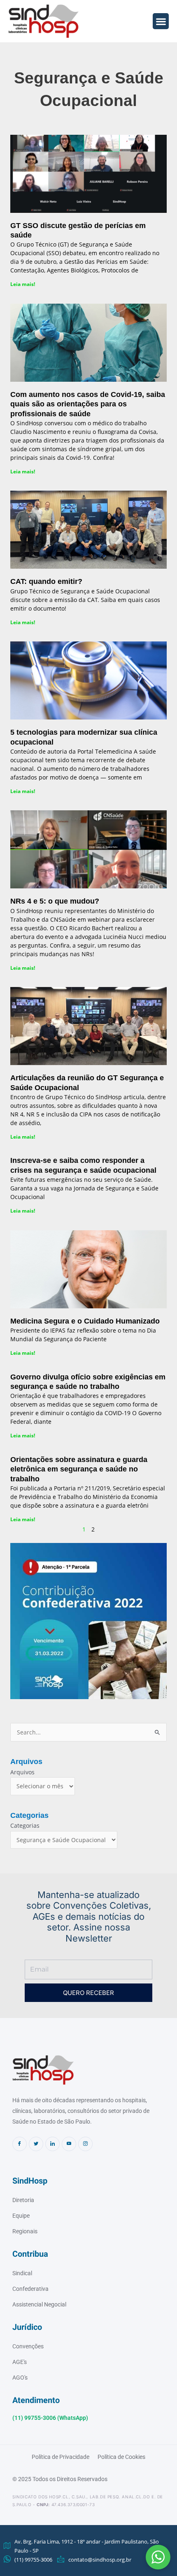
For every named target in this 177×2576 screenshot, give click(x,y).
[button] (158, 2557)
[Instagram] (85, 2144)
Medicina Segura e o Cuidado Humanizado (85, 1321)
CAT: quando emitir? (46, 581)
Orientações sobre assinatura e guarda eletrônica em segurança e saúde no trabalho (79, 1469)
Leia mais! (23, 284)
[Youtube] (69, 2144)
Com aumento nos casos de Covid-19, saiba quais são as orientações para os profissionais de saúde (88, 404)
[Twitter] (36, 2144)
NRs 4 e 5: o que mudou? (55, 901)
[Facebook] (20, 2144)
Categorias (25, 1825)
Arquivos (22, 1772)
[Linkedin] (52, 2144)
